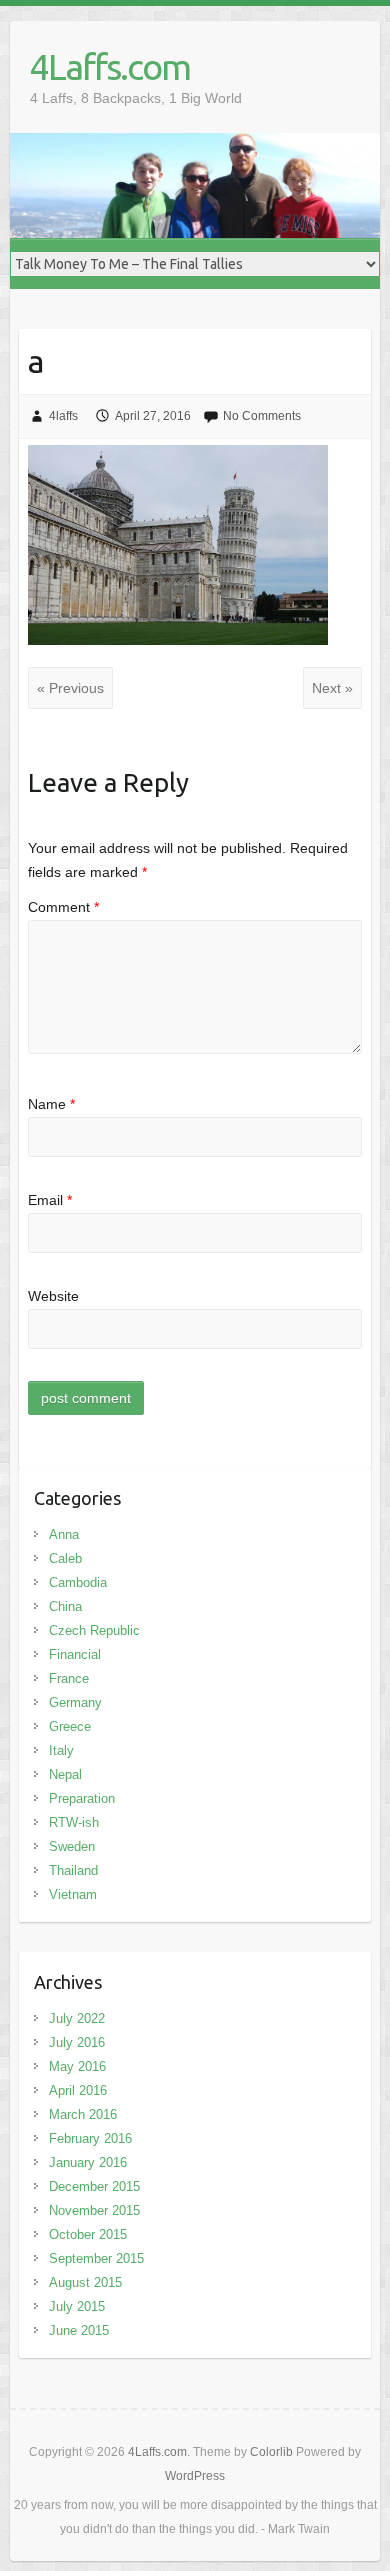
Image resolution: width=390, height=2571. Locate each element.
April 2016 (78, 2090)
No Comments (262, 416)
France (69, 1678)
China (65, 1606)
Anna (64, 1534)
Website (53, 1296)
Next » (332, 688)
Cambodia (78, 1582)
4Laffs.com (110, 66)
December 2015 (94, 2186)
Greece (70, 1726)
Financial (75, 1654)
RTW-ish (74, 1822)
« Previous (70, 688)
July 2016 (77, 2042)
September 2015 (96, 2258)
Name (51, 1104)
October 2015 (88, 2234)
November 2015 (94, 2210)
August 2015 (85, 2282)
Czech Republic (94, 1630)
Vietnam (73, 1894)
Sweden (72, 1846)
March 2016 (83, 2114)
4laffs (63, 416)
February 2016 (90, 2138)
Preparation (82, 1798)
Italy (61, 1750)
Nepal (65, 1774)
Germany (75, 1702)
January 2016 (88, 2162)
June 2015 (79, 2330)
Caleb (65, 1558)
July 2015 (77, 2306)
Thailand (73, 1870)
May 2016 (77, 2066)
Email (50, 1200)
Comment (63, 907)
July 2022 (77, 2018)
